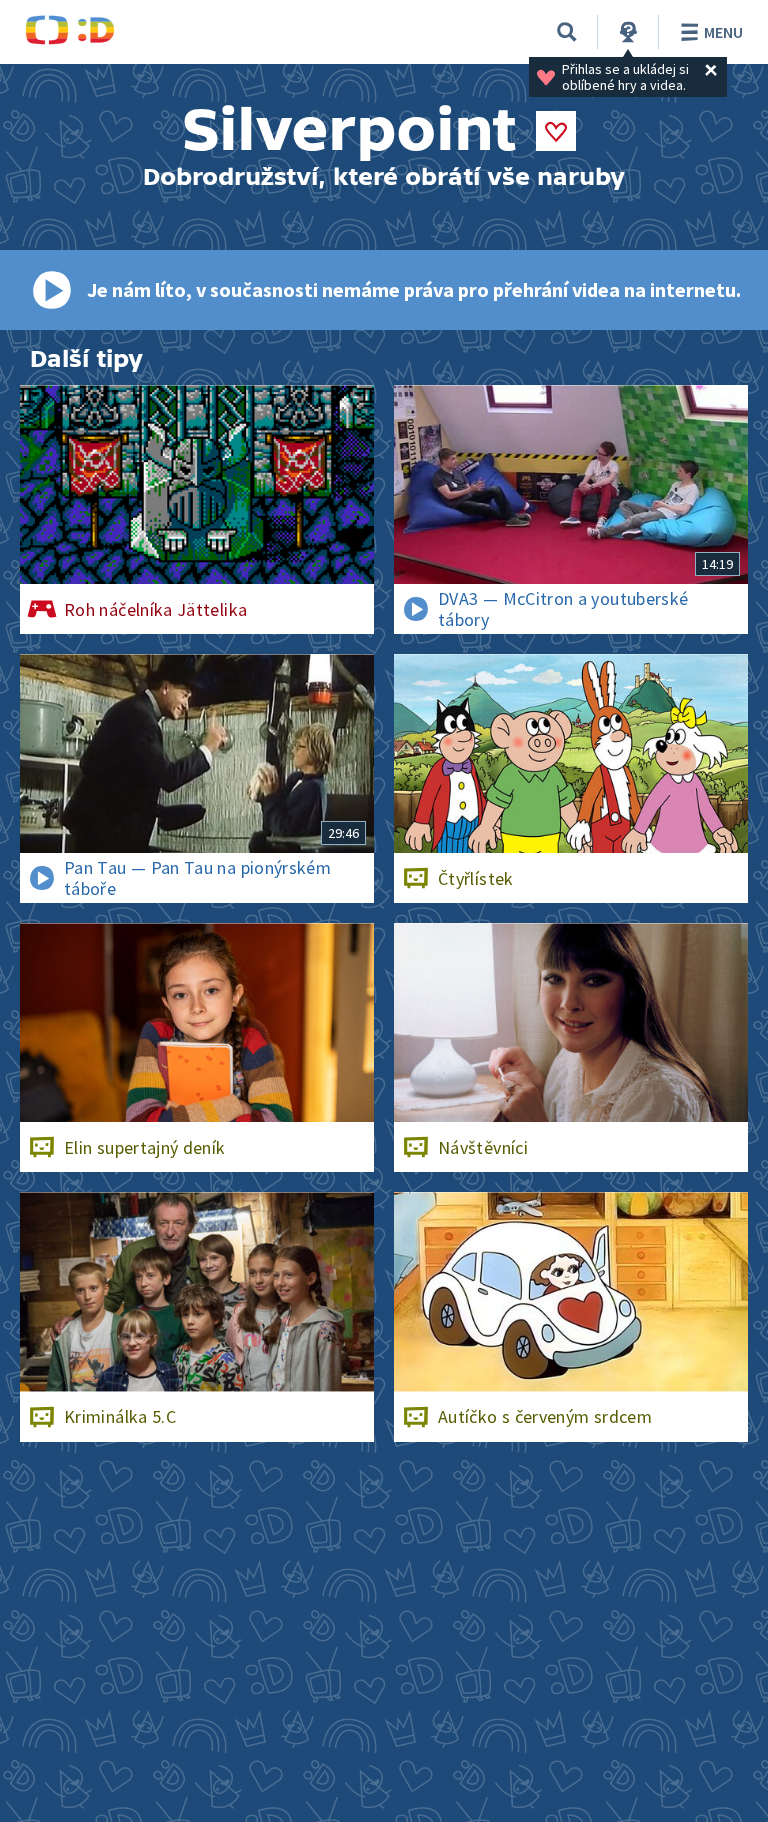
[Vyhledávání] (567, 32)
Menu (723, 32)
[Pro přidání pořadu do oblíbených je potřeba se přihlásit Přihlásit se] (556, 131)
